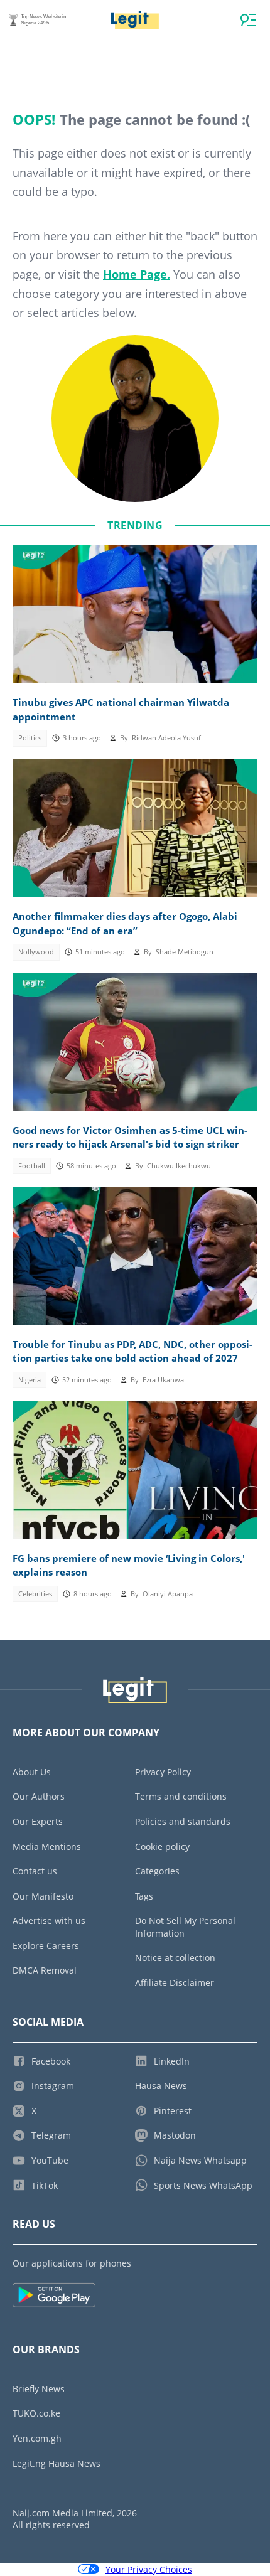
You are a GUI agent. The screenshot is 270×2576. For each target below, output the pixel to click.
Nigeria (30, 1380)
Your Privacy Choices (149, 2569)
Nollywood (36, 952)
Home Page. (137, 274)
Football (32, 1166)
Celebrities (35, 1594)
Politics (30, 738)
